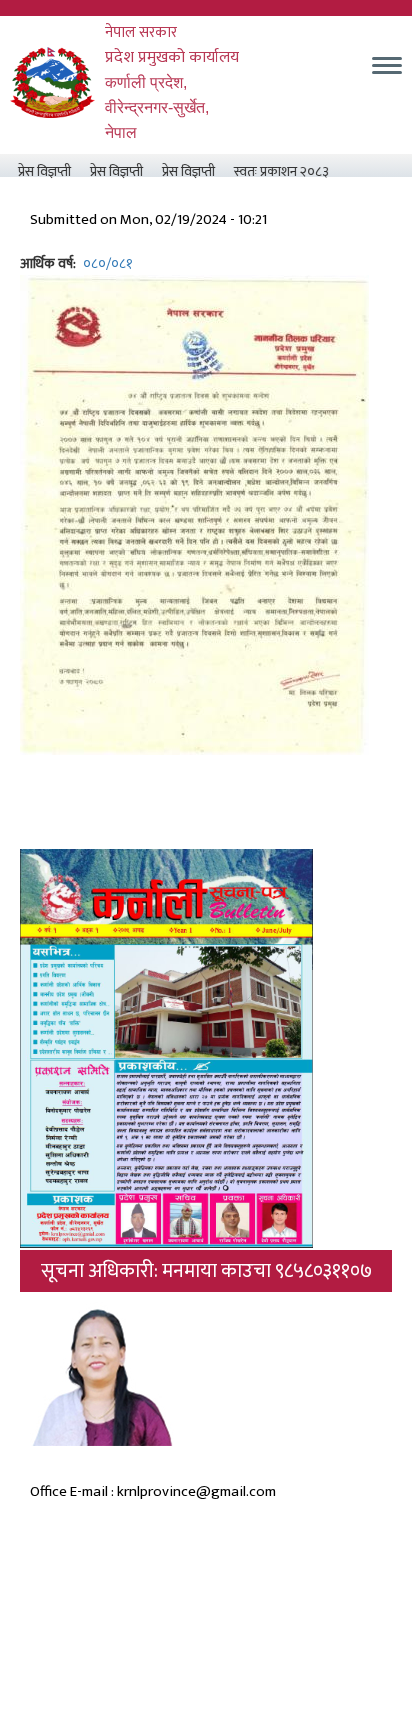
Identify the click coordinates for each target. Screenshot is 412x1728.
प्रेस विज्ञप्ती (34, 171)
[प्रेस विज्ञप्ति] (194, 513)
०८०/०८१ (108, 263)
